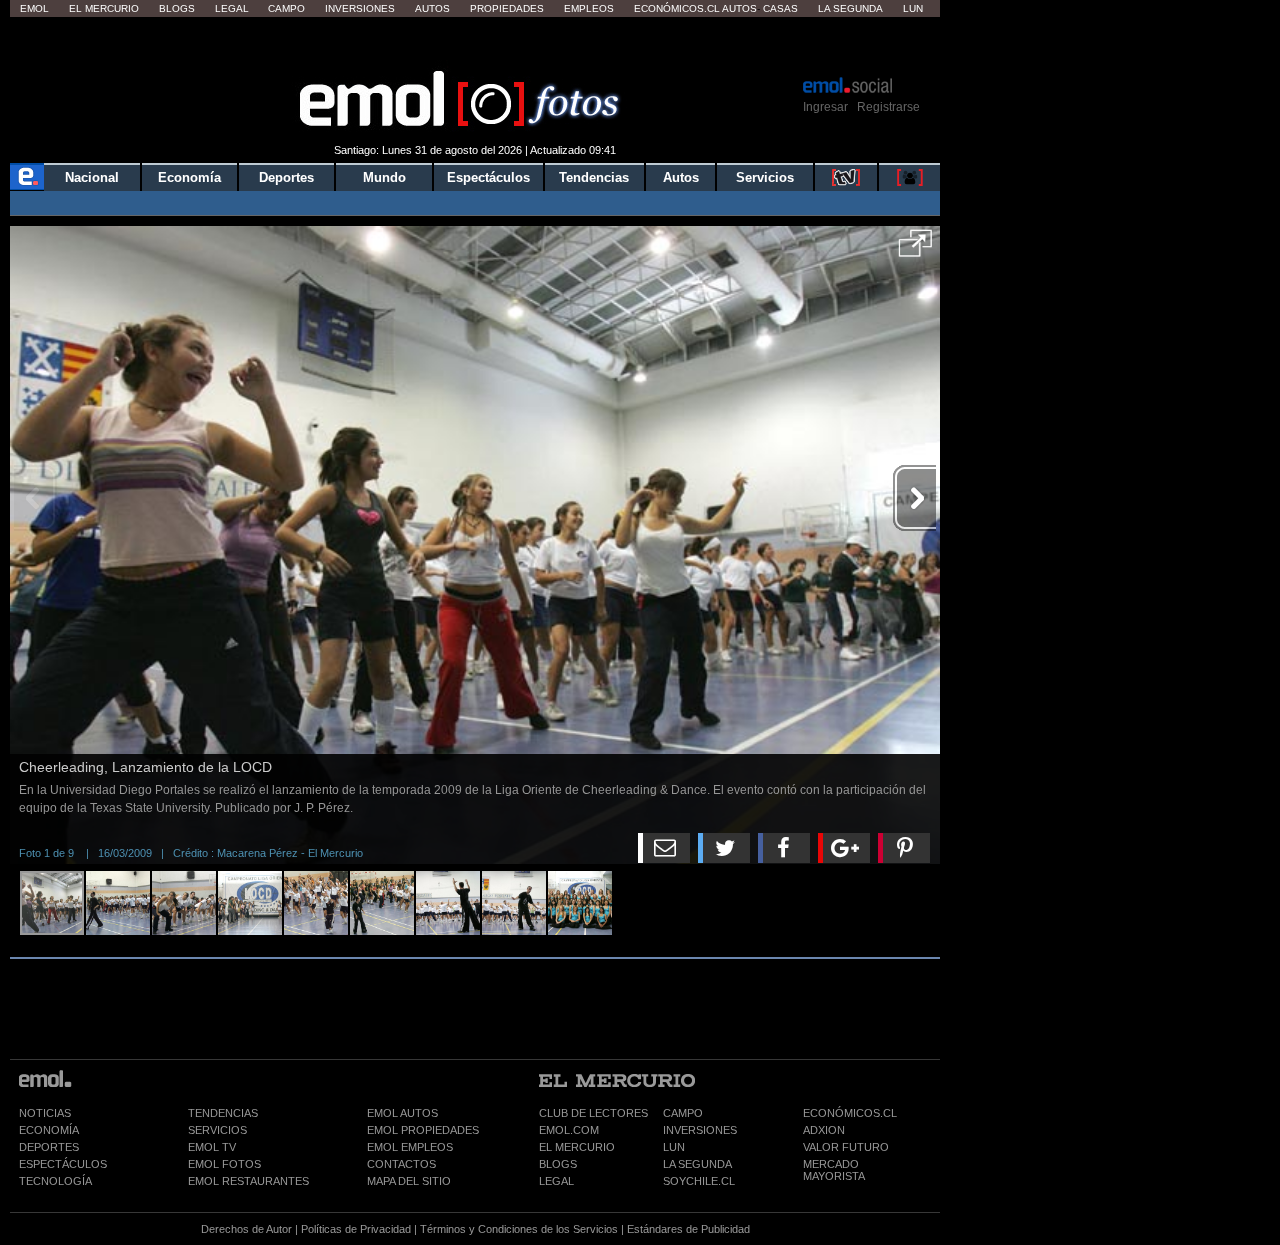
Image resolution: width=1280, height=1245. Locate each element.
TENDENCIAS (223, 1113)
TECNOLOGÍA (55, 1181)
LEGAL (556, 1181)
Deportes (286, 177)
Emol (34, 8)
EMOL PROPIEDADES (423, 1130)
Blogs (177, 8)
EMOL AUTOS (402, 1113)
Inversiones (360, 8)
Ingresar (825, 107)
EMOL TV (212, 1147)
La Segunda (850, 8)
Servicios (765, 177)
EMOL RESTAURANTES (248, 1181)
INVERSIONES (700, 1130)
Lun (913, 8)
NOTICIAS (45, 1113)
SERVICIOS (217, 1130)
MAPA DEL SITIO (409, 1181)
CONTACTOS (401, 1164)
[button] (915, 250)
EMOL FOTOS (224, 1164)
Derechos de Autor (246, 1229)
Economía (189, 177)
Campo (286, 8)
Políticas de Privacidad (356, 1229)
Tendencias (594, 177)
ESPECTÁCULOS (63, 1164)
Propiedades (507, 8)
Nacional (92, 177)
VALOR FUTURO (846, 1147)
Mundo (384, 177)
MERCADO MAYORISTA (834, 1170)
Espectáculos (488, 177)
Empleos (589, 8)
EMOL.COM (569, 1130)
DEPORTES (49, 1147)
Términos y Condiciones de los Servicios (519, 1229)
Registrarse (888, 107)
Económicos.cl (677, 8)
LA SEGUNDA (697, 1164)
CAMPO (683, 1113)
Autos (432, 8)
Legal (232, 8)
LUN (674, 1147)
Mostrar (475, 45)
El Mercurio (104, 8)
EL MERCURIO (577, 1147)
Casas (780, 8)
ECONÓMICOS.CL (850, 1113)
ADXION (824, 1130)
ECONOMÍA (49, 1130)
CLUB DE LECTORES (593, 1113)
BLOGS (558, 1164)
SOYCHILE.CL (699, 1181)
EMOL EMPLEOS (410, 1147)
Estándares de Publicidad (688, 1229)
